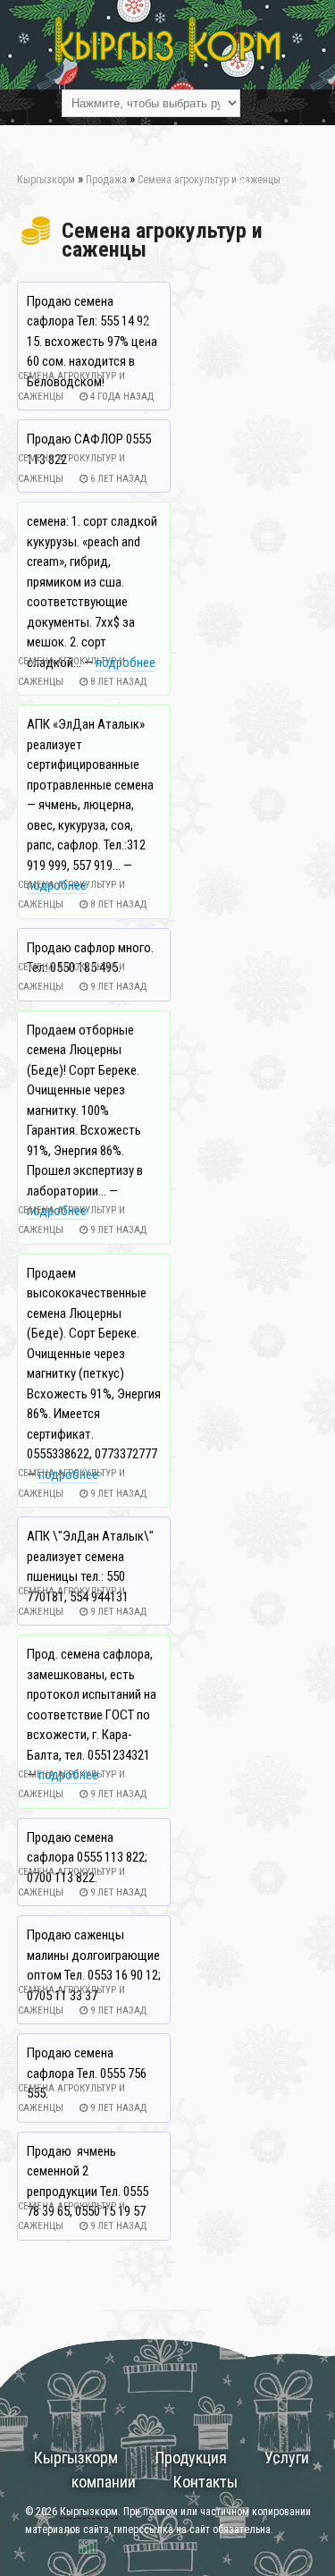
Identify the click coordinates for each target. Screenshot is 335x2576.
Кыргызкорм (76, 2458)
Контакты (205, 2482)
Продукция (191, 2458)
